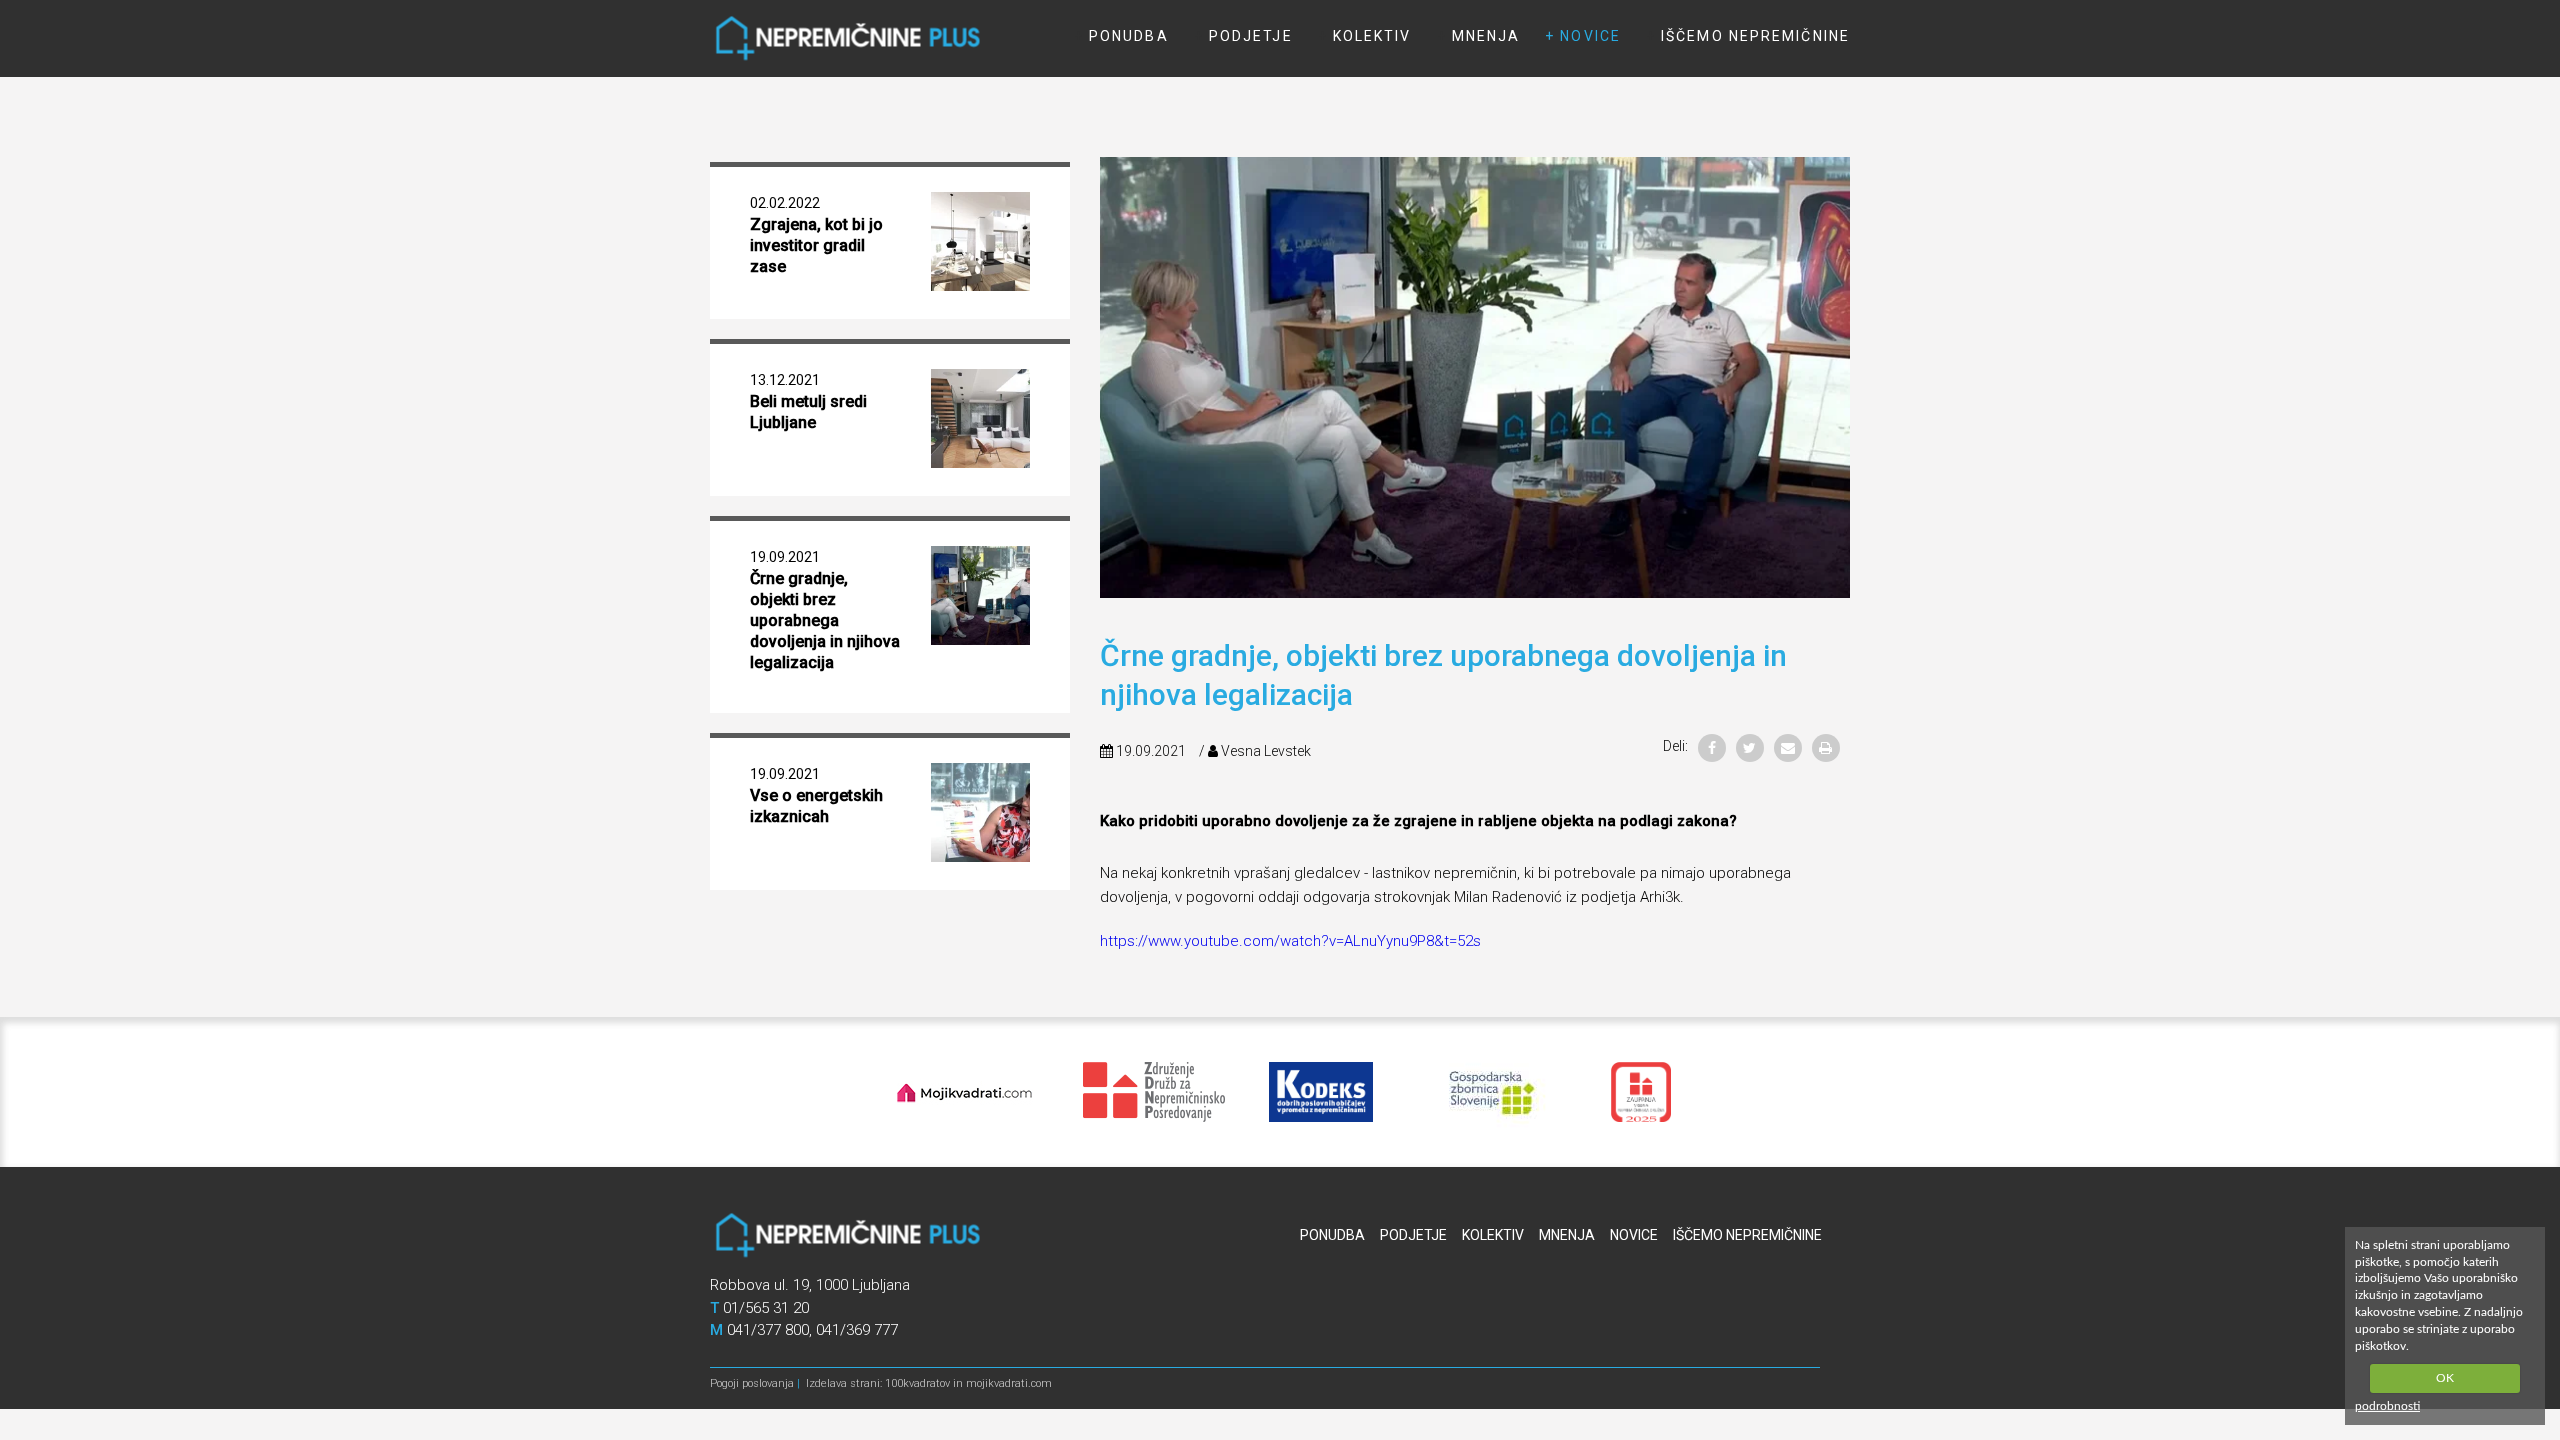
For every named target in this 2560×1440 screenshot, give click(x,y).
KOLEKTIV (1372, 36)
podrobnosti (2387, 1406)
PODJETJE (1251, 36)
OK (2445, 1378)
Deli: (1675, 746)
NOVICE (1590, 36)
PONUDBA (1129, 36)
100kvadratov (917, 1383)
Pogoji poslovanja (752, 1383)
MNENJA (1486, 36)
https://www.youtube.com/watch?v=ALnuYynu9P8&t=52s (1290, 941)
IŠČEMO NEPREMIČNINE (1755, 36)
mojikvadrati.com (1009, 1383)
